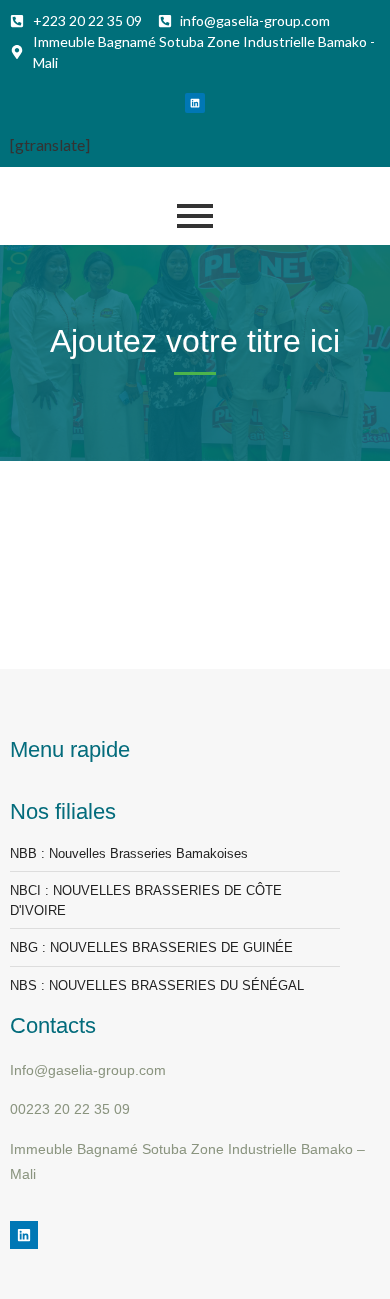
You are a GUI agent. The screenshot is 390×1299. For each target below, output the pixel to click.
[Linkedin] (195, 103)
